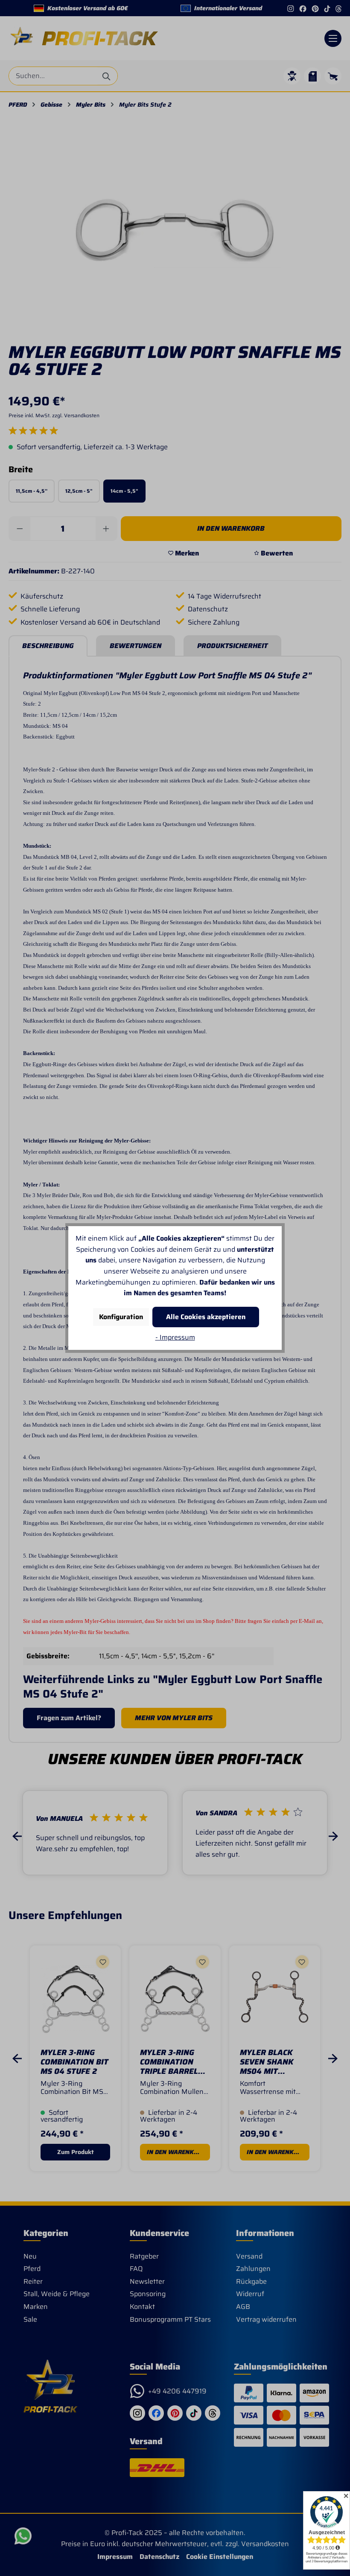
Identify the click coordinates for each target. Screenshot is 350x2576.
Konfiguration (121, 1317)
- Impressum (175, 1337)
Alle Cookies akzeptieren (206, 1317)
